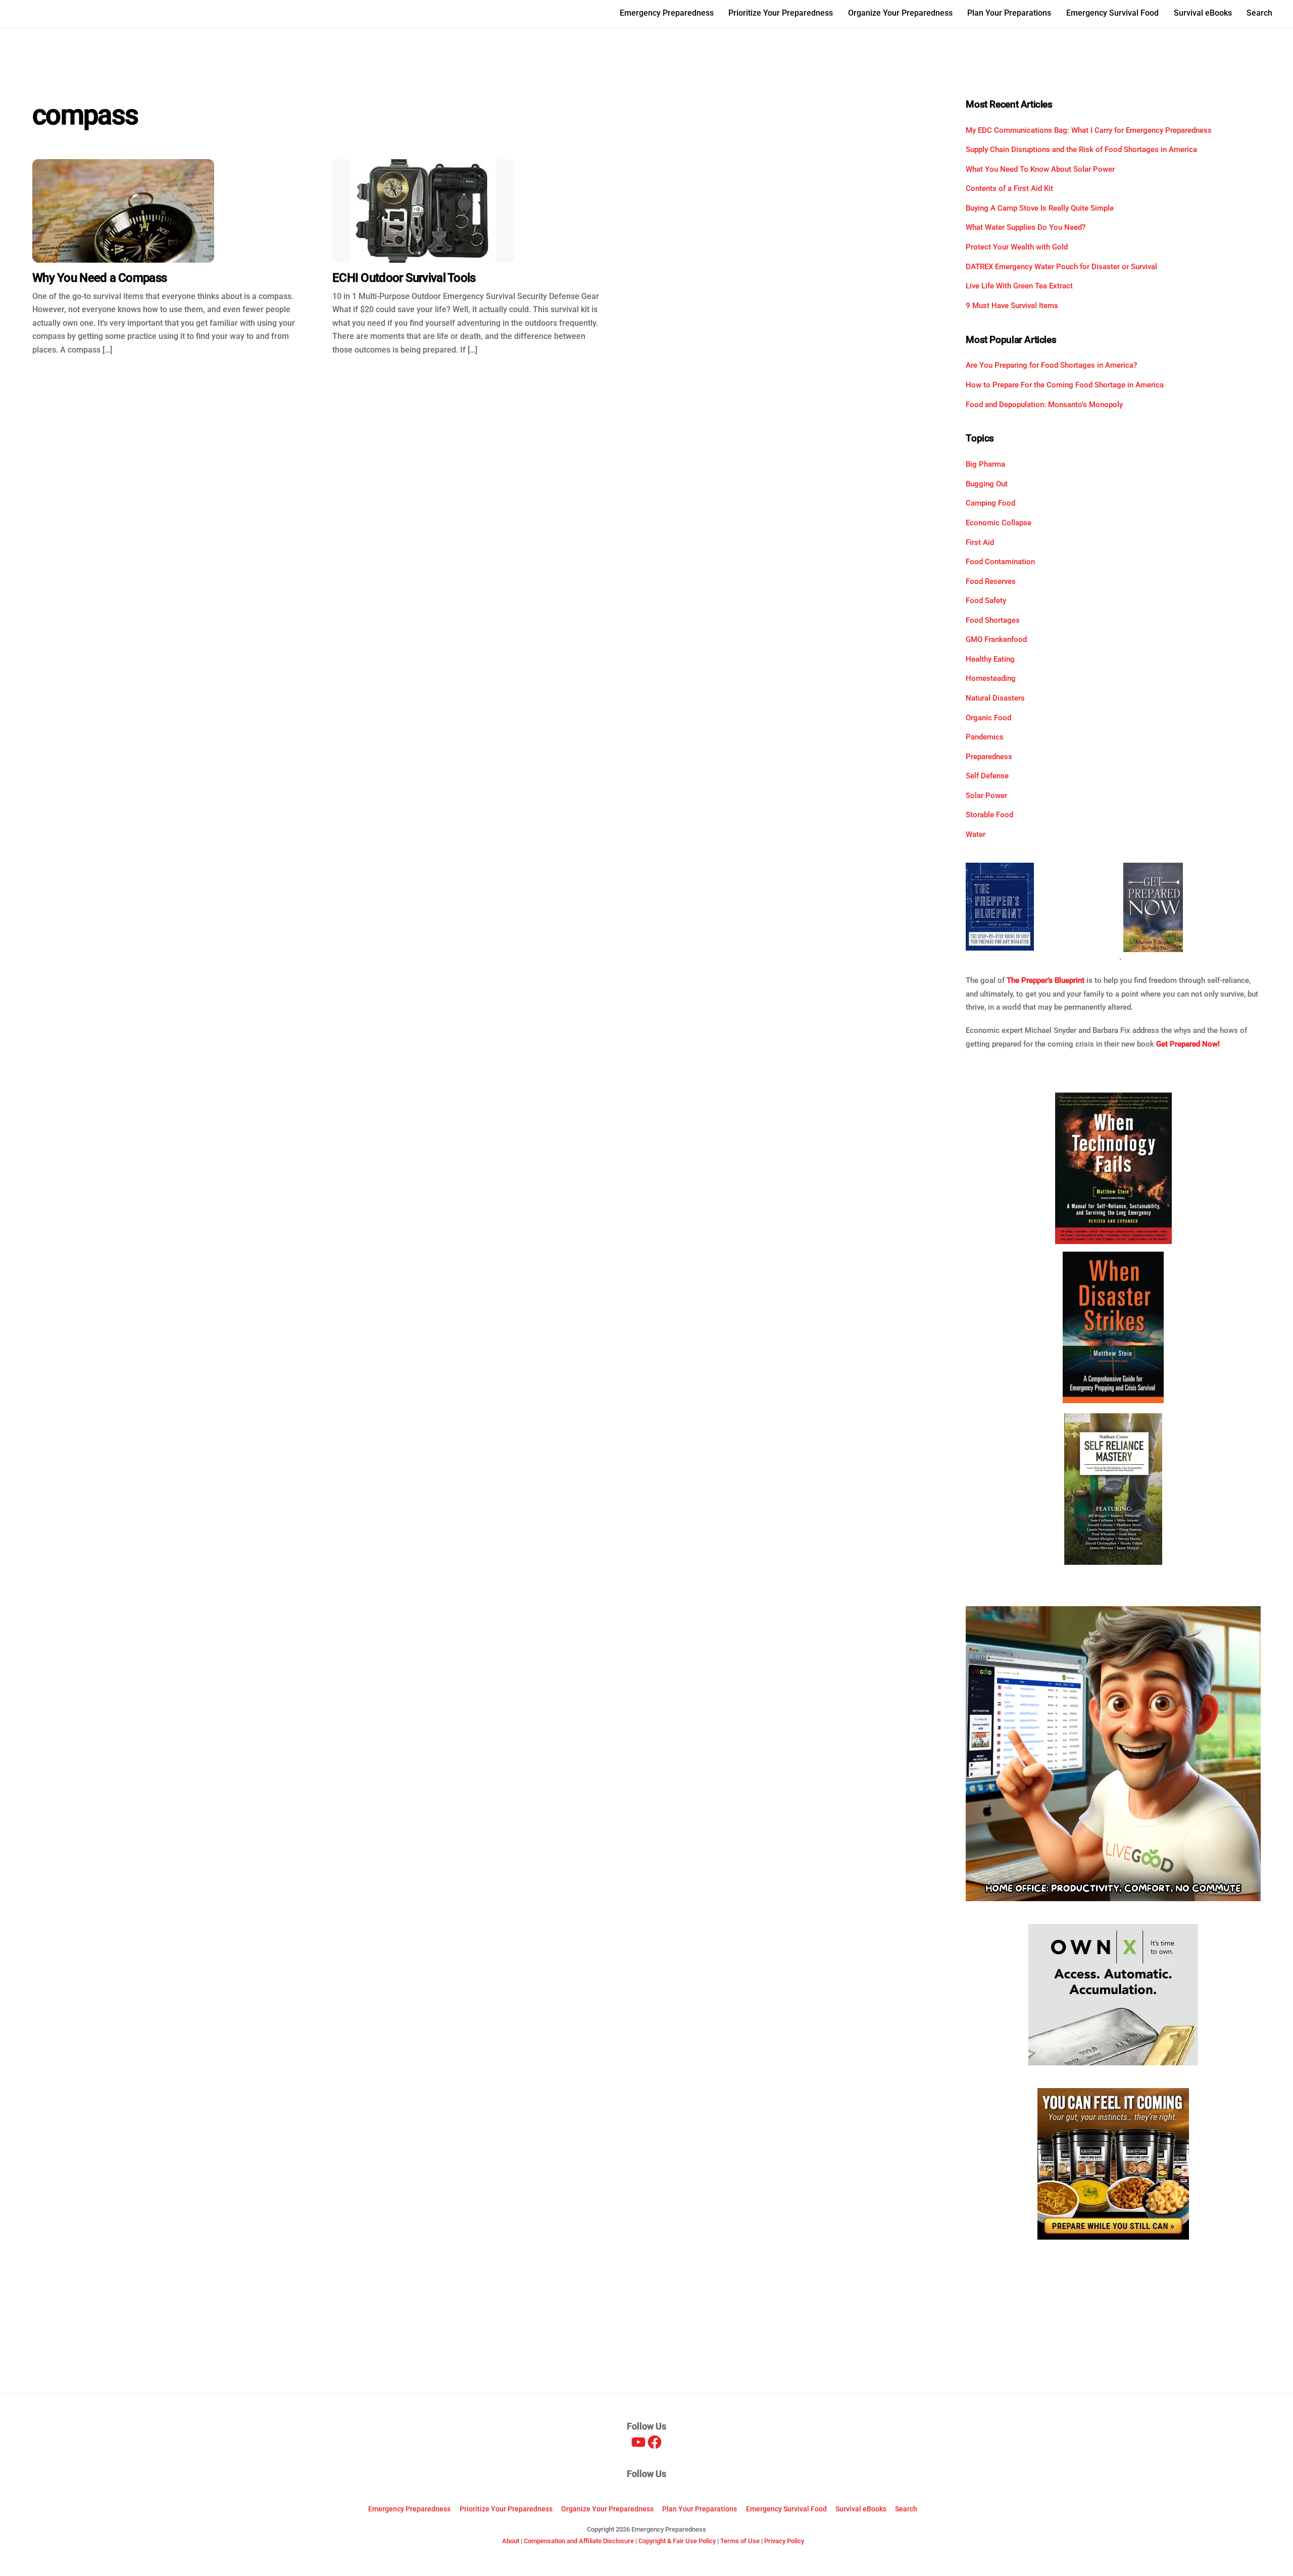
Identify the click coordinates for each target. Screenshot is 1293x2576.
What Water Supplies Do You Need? (1026, 227)
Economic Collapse (999, 523)
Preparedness (989, 757)
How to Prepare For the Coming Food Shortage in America (1065, 385)
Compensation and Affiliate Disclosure (579, 2541)
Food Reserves (991, 581)
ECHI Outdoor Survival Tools (404, 278)
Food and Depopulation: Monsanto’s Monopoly (1044, 405)
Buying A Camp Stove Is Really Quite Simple (1040, 208)
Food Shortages (993, 620)
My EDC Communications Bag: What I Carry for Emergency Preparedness (1089, 130)
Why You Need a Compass (100, 278)
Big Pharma (985, 464)
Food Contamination (1000, 562)
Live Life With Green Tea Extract (1019, 286)
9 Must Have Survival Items (1012, 306)
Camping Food (990, 503)
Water (976, 834)
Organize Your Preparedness (900, 13)
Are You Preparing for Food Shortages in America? (1051, 365)
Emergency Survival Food (1112, 13)
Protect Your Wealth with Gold (1017, 247)
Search (1259, 13)
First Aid (980, 542)
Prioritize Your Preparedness (781, 13)
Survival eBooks (1203, 13)
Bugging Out (987, 484)
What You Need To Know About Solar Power (1040, 169)
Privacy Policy (784, 2541)
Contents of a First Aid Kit (1009, 188)
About (511, 2541)
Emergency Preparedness (667, 13)
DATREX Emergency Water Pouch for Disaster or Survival (1061, 267)
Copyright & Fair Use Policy (677, 2541)
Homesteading (991, 678)
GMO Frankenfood (996, 639)
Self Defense (987, 776)
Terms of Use (740, 2541)
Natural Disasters (995, 698)
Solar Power (986, 796)
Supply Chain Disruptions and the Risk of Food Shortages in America (1081, 150)
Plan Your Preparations (1009, 13)
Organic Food (988, 718)
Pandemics (985, 737)
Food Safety (986, 601)
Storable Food (989, 815)
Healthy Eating (990, 659)
